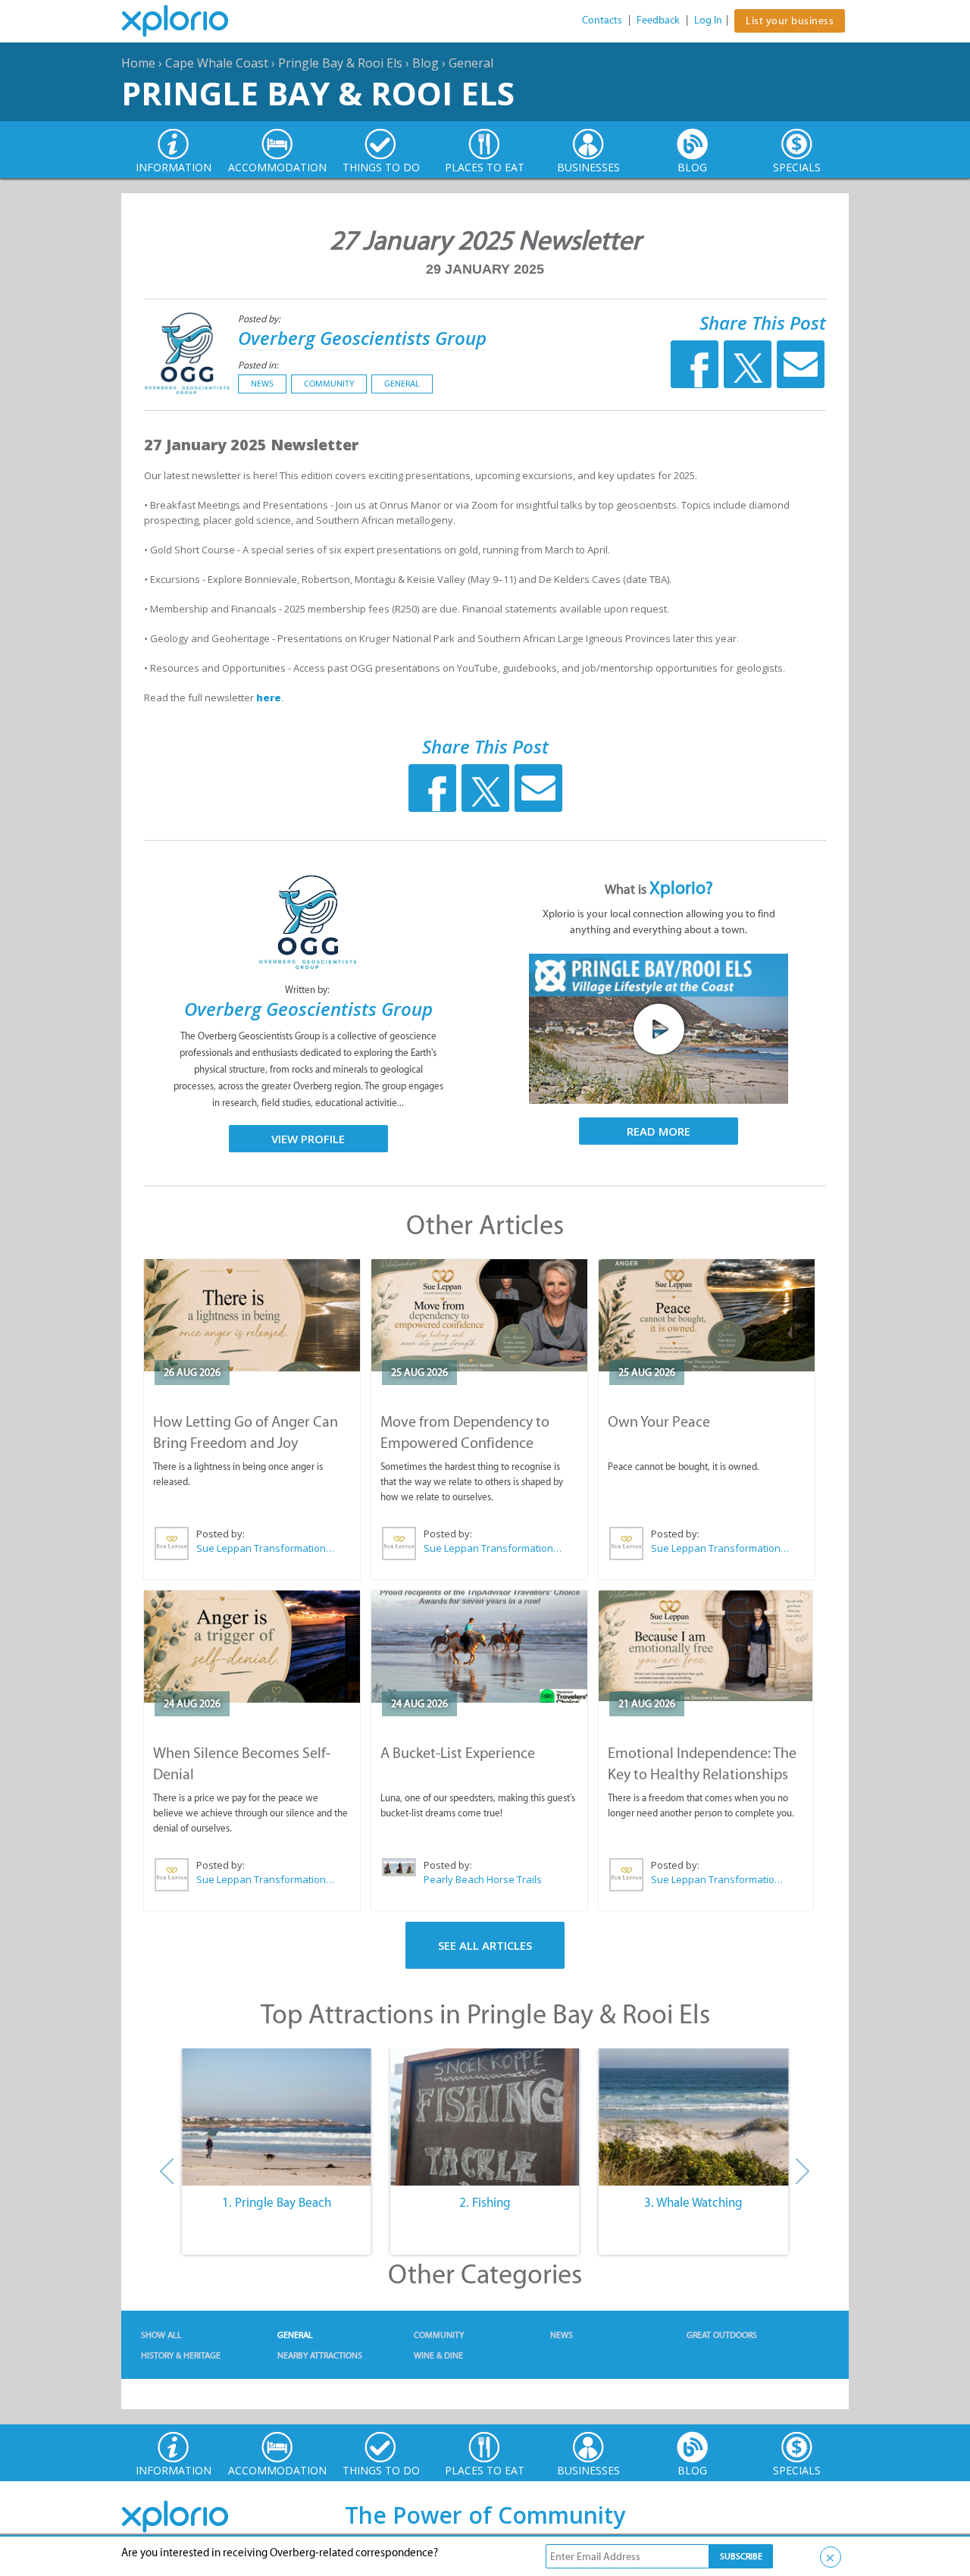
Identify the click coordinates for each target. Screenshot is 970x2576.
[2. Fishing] (485, 2117)
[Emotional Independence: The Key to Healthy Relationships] (706, 1646)
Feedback (658, 20)
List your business (790, 21)
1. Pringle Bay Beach (277, 2202)
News (262, 384)
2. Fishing (485, 2202)
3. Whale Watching (693, 2202)
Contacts (602, 20)
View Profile (308, 1139)
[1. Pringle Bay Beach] (276, 2117)
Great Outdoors (722, 2335)
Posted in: (258, 365)
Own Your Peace (659, 1421)
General (471, 63)
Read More (659, 1131)
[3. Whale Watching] (694, 2117)
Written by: (308, 990)
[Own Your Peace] (707, 1315)
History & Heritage (181, 2355)
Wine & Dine (438, 2355)
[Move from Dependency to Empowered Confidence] (479, 1315)
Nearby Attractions (320, 2355)
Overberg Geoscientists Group (362, 338)
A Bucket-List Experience (458, 1753)
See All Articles (485, 1945)
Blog (426, 63)
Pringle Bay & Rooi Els (340, 63)
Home (138, 63)
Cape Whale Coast (217, 63)
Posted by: (260, 319)
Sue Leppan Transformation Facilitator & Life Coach (266, 1548)
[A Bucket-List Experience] (479, 1647)
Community (329, 384)
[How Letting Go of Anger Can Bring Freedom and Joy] (252, 1315)
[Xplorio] (186, 21)
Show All (161, 2335)
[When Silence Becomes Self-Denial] (252, 1647)
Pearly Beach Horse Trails (483, 1879)
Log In (708, 20)
